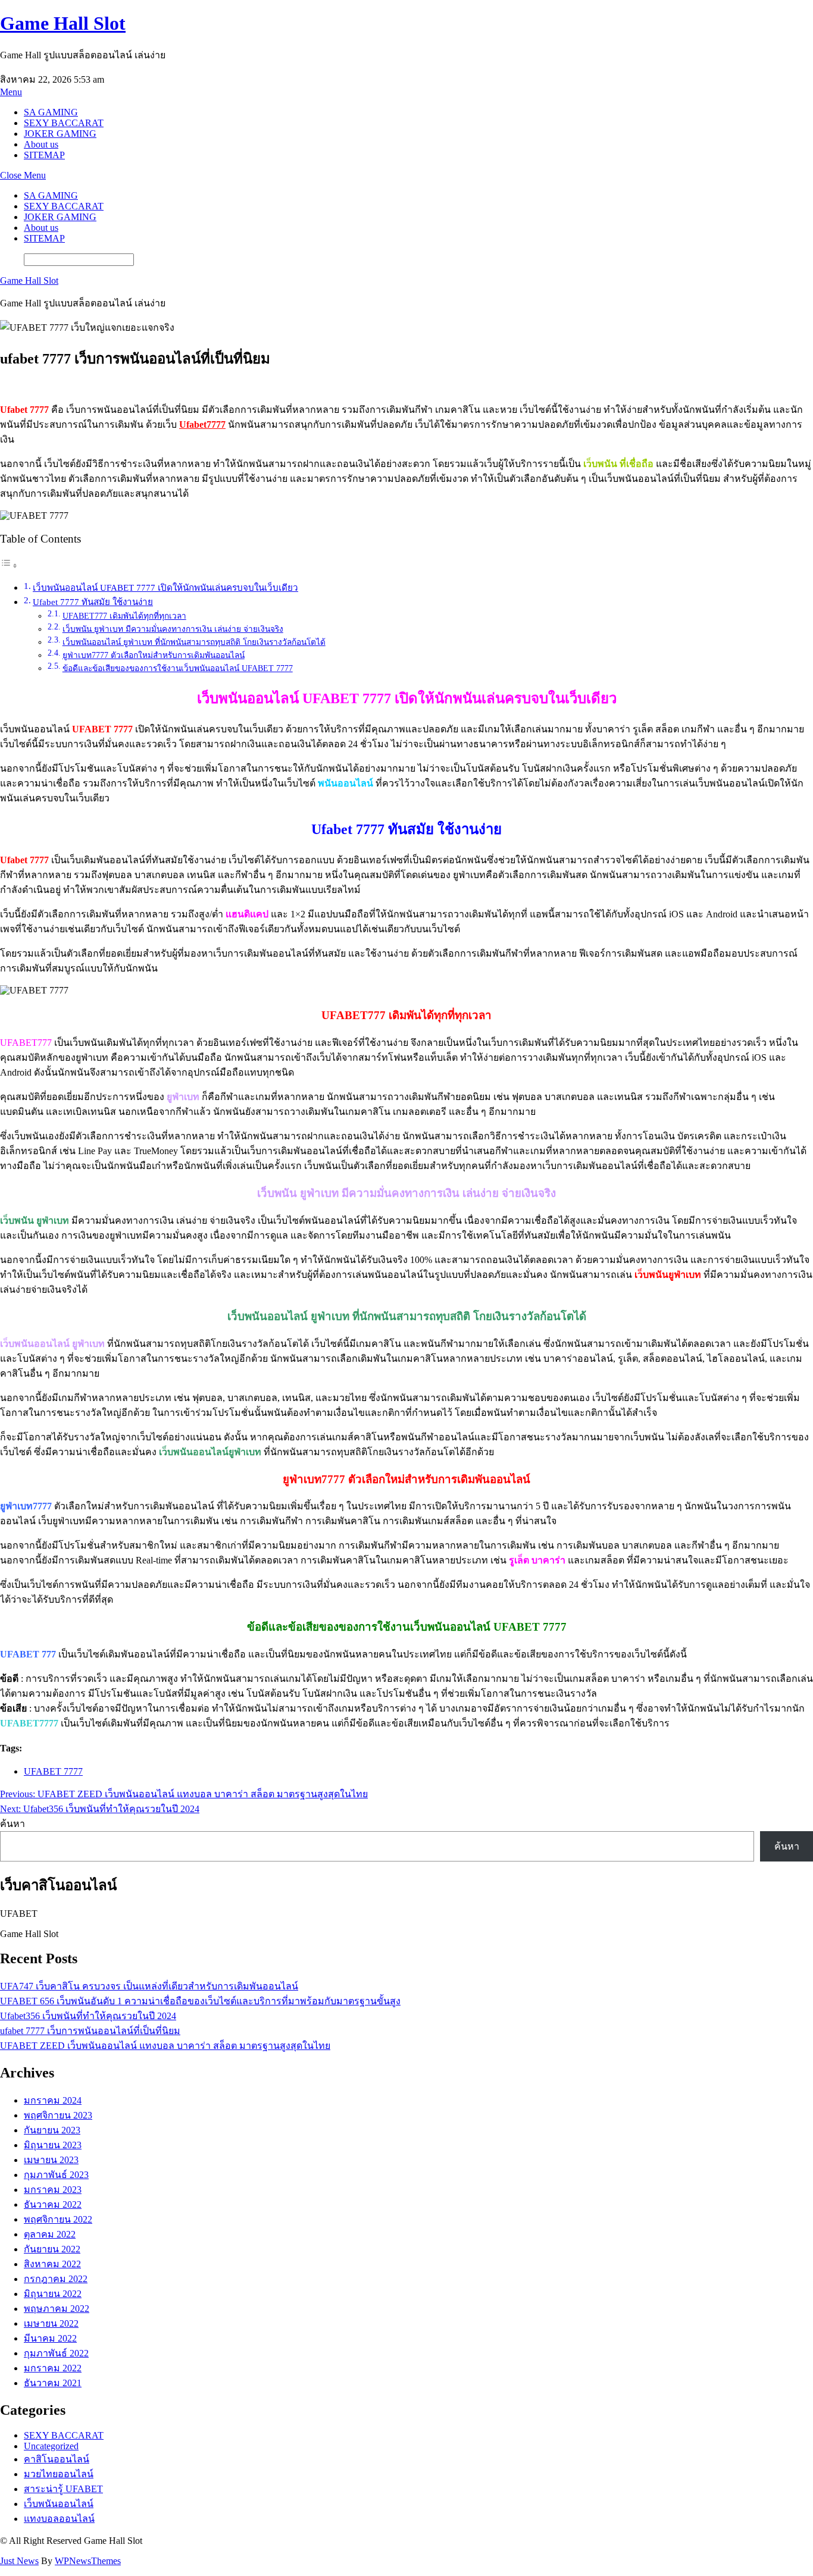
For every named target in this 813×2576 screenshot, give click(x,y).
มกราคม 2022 (53, 2368)
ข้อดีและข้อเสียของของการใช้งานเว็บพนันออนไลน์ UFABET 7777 (178, 668)
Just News (19, 2561)
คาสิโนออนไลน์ (57, 2459)
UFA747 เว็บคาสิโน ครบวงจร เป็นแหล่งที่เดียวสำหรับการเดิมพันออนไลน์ (149, 1986)
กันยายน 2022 (52, 2249)
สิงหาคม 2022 (52, 2264)
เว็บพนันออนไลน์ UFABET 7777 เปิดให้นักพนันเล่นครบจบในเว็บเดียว (165, 587)
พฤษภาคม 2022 (57, 2309)
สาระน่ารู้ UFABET (63, 2489)
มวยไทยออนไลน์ (59, 2474)
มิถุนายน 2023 (53, 2145)
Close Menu (23, 175)
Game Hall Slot (63, 23)
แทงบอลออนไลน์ (59, 2519)
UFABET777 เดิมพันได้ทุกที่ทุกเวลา (124, 616)
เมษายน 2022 (51, 2323)
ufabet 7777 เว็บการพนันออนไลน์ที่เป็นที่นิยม (90, 2031)
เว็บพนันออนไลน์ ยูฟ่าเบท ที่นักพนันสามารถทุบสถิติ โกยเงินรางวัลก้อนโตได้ (194, 642)
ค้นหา (12, 1824)
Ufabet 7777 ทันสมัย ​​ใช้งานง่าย (93, 602)
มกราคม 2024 (53, 2100)
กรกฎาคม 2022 (56, 2279)
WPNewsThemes (88, 2561)
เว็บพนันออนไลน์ (59, 2504)
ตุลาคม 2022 (50, 2234)
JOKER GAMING (60, 134)
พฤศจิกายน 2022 (58, 2219)
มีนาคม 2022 (50, 2338)
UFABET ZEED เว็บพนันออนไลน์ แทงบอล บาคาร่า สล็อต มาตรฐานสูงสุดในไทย (165, 2046)
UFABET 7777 (53, 1771)
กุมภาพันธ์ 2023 (56, 2175)
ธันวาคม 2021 (53, 2383)
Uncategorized (51, 2446)
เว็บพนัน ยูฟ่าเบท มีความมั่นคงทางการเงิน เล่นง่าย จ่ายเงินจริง (173, 629)
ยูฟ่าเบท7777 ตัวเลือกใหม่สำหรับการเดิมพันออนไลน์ (154, 655)
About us (41, 144)
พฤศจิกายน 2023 (58, 2115)
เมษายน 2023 (51, 2160)
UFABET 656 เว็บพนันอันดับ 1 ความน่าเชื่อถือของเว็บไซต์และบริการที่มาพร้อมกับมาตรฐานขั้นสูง (200, 2001)
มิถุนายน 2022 (53, 2294)
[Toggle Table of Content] (9, 565)
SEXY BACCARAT (64, 123)
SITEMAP (44, 155)
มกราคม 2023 (53, 2190)
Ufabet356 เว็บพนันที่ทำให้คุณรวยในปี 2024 (88, 2016)
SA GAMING (51, 112)
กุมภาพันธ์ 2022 (56, 2353)
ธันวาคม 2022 (53, 2204)
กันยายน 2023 (52, 2130)
